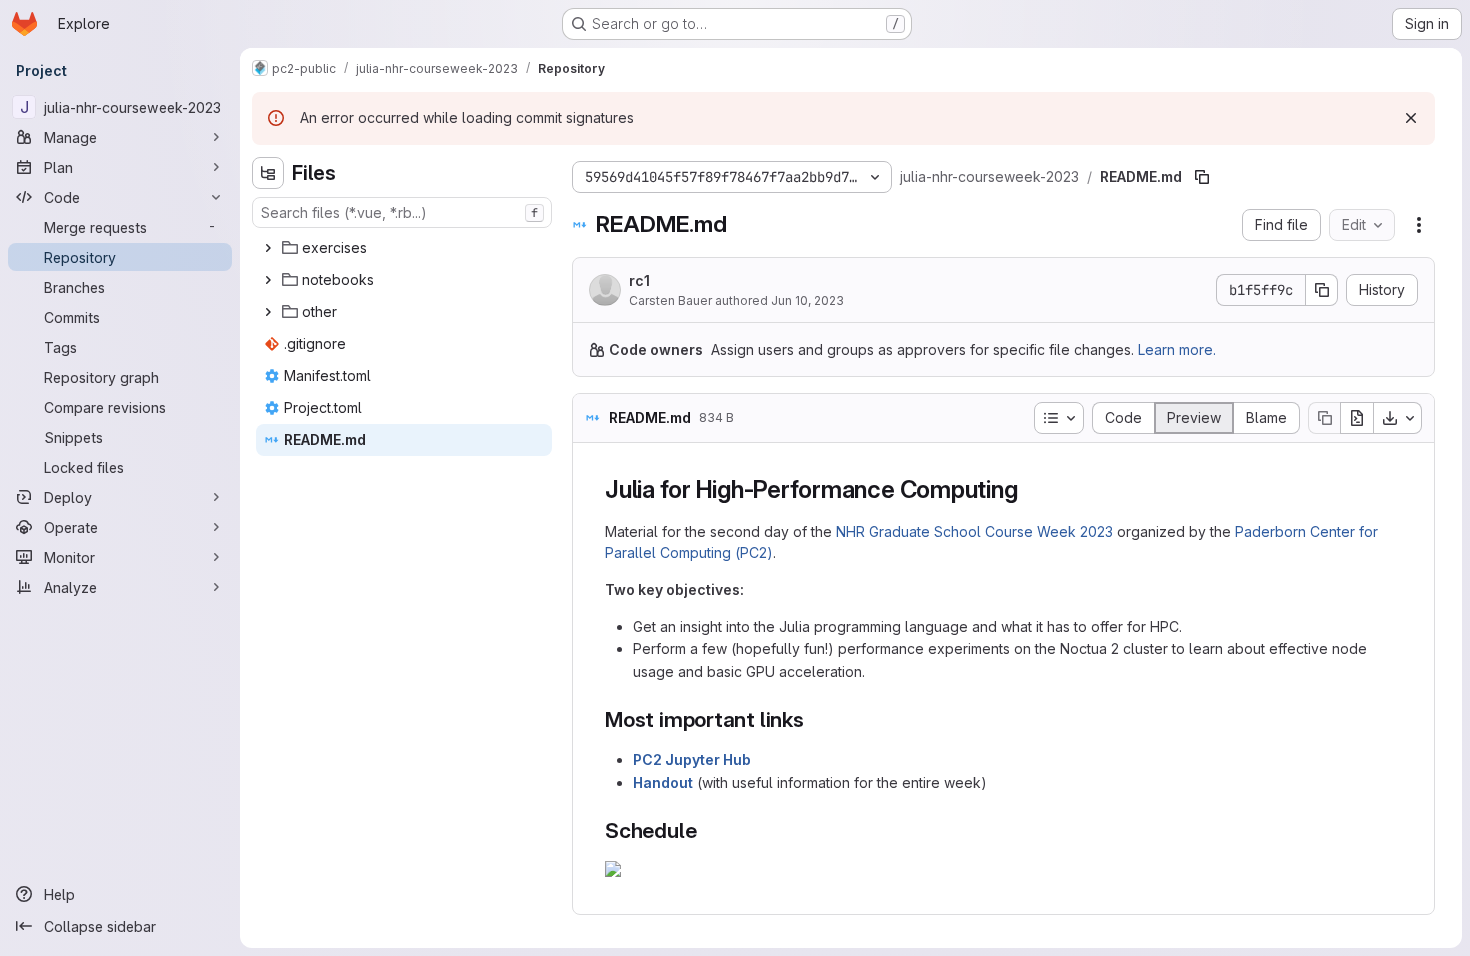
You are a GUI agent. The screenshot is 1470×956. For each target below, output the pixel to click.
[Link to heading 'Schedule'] (707, 830)
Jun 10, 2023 (807, 300)
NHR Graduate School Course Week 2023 (974, 531)
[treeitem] (404, 248)
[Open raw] (1357, 418)
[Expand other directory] (268, 312)
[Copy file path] (1202, 177)
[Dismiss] (1411, 118)
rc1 (639, 280)
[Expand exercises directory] (268, 248)
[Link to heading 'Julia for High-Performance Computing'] (1030, 489)
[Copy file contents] (1324, 418)
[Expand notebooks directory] (268, 280)
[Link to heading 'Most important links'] (815, 719)
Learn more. (1177, 349)
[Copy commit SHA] (1322, 290)
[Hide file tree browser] (268, 173)
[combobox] (402, 212)
